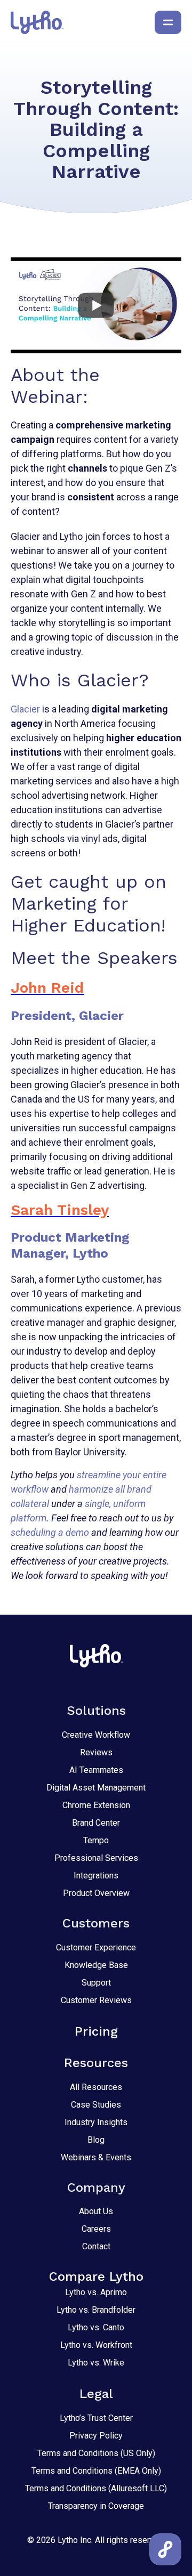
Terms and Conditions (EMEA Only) (96, 2471)
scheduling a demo (50, 1532)
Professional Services (96, 1858)
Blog (96, 2140)
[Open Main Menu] (168, 22)
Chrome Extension (96, 1805)
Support (96, 1983)
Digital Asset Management (96, 1788)
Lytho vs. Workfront (96, 2345)
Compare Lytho (96, 2277)
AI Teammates (96, 1770)
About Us (96, 2211)
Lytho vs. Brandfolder (96, 2310)
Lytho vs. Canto (96, 2327)
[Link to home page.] (37, 22)
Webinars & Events (96, 2157)
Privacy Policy (96, 2436)
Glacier (25, 709)
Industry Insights (96, 2122)
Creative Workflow (96, 1735)
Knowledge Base (96, 1965)
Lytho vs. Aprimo (96, 2292)
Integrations (96, 1876)
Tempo (96, 1840)
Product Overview (96, 1893)
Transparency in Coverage (96, 2506)
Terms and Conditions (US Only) (96, 2453)
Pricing (96, 2031)
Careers (96, 2229)
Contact (96, 2246)
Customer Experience (96, 1947)
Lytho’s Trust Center (96, 2418)
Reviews (96, 1752)
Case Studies (96, 2105)
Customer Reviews (96, 2000)
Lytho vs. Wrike (96, 2363)
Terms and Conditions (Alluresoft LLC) (96, 2488)
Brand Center (96, 1823)
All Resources (96, 2087)
